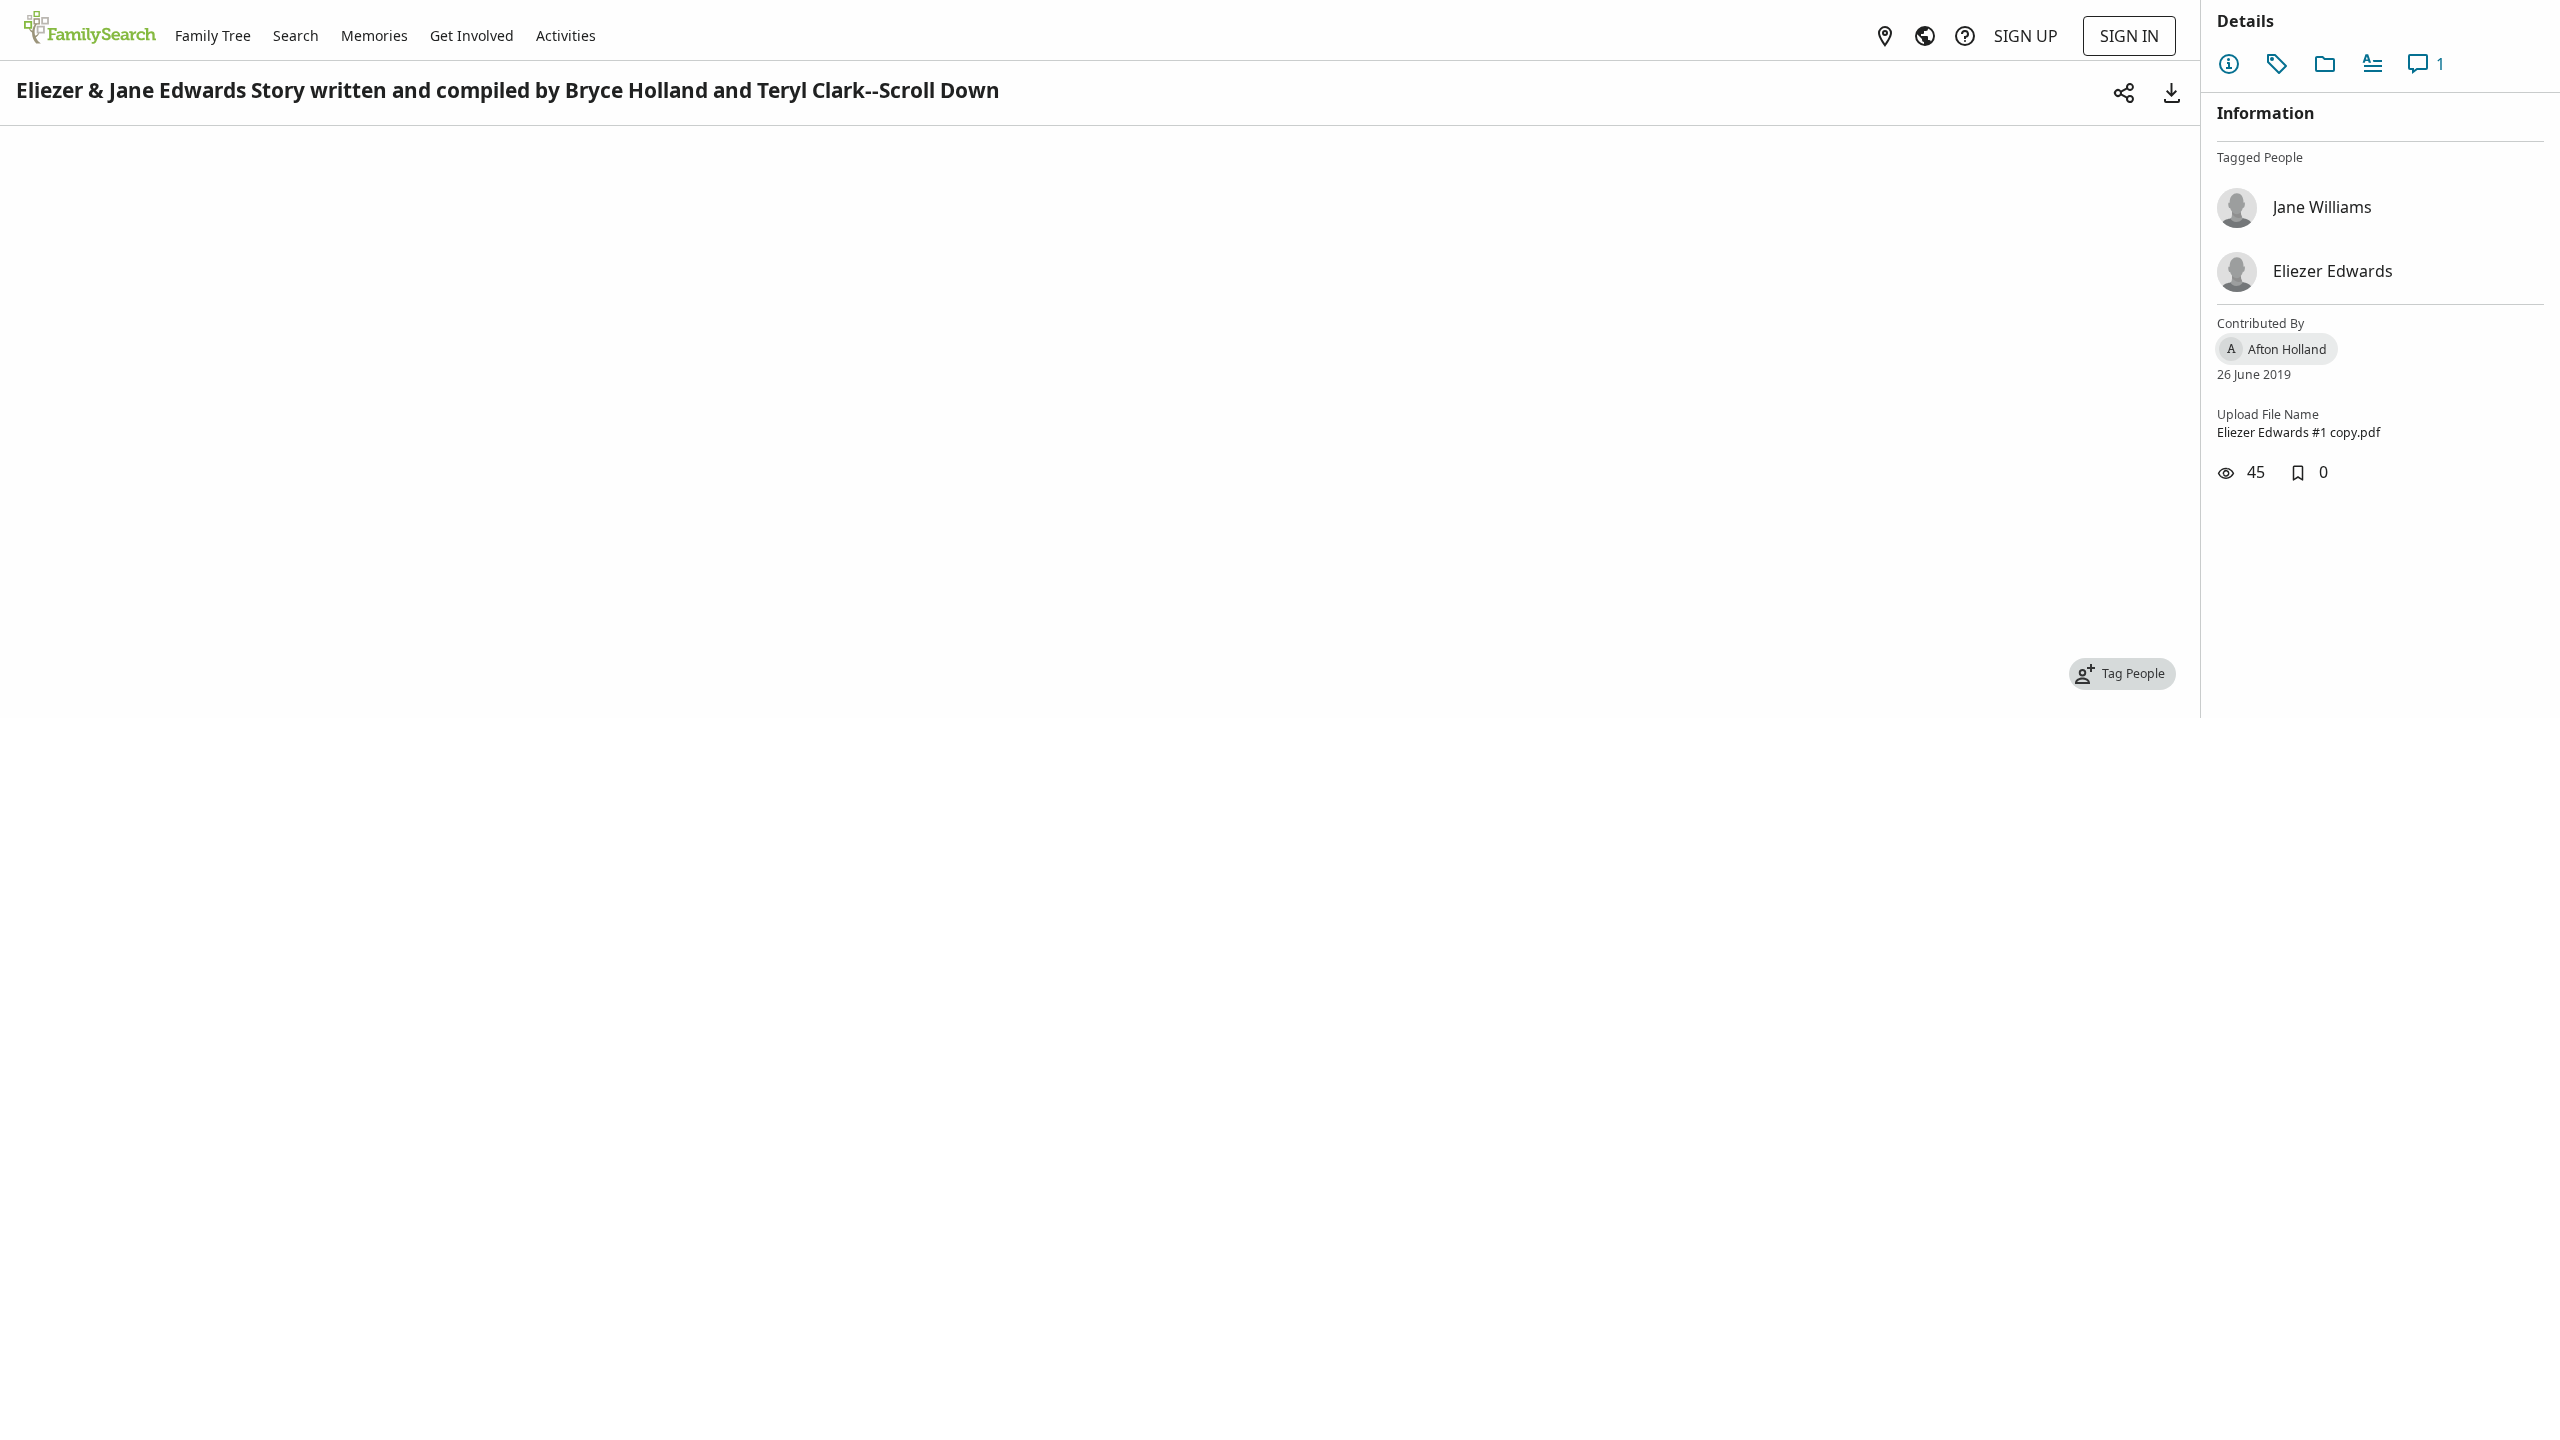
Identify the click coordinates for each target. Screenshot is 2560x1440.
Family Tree (213, 35)
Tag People (2133, 673)
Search (296, 35)
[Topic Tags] (2277, 64)
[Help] (1965, 36)
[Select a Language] (1925, 36)
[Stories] (2373, 64)
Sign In (2129, 36)
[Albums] (2325, 64)
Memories (374, 35)
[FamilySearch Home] (90, 29)
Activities (566, 35)
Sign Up (2026, 36)
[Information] (2229, 64)
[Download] (2172, 93)
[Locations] (1885, 36)
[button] (2308, 473)
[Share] (2124, 93)
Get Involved (472, 35)
